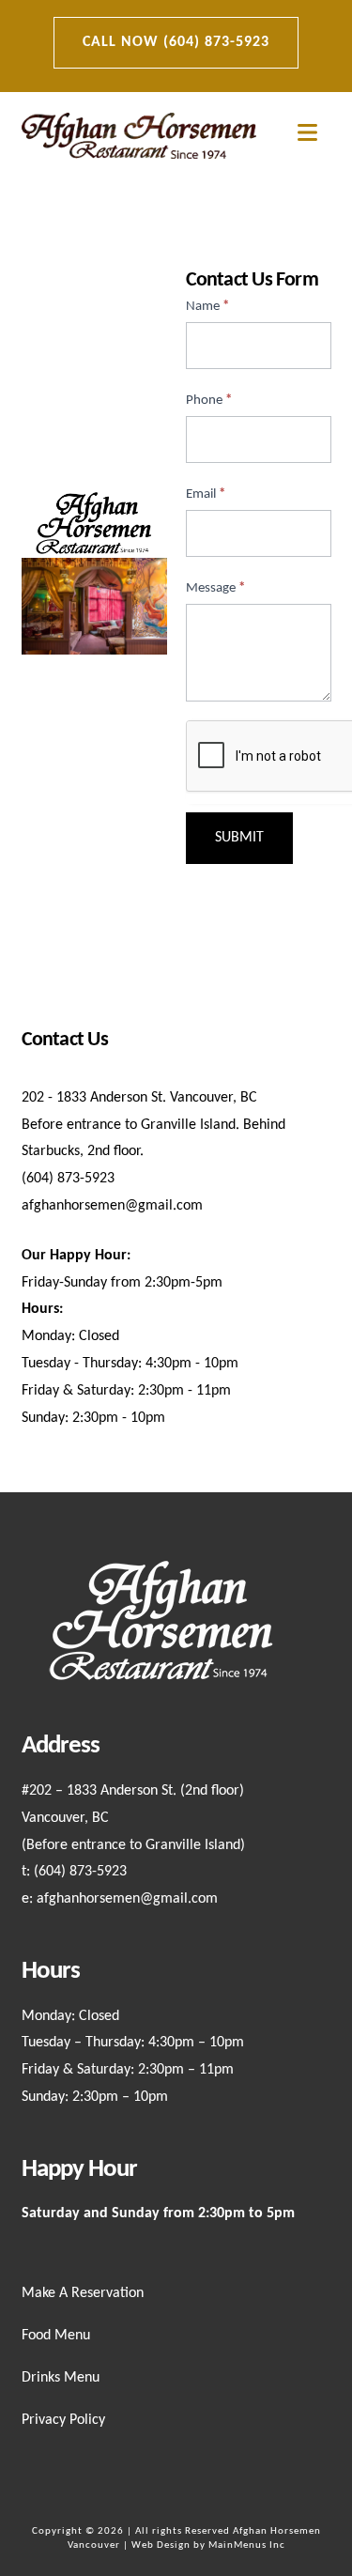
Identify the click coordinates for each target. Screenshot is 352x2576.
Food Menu (56, 2336)
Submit (239, 838)
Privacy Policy (63, 2420)
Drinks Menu (61, 2378)
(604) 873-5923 (80, 1872)
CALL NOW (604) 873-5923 (176, 42)
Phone (209, 401)
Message (215, 588)
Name (207, 307)
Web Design (161, 2545)
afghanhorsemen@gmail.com (127, 1899)
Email (206, 494)
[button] (307, 134)
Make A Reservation (83, 2293)
